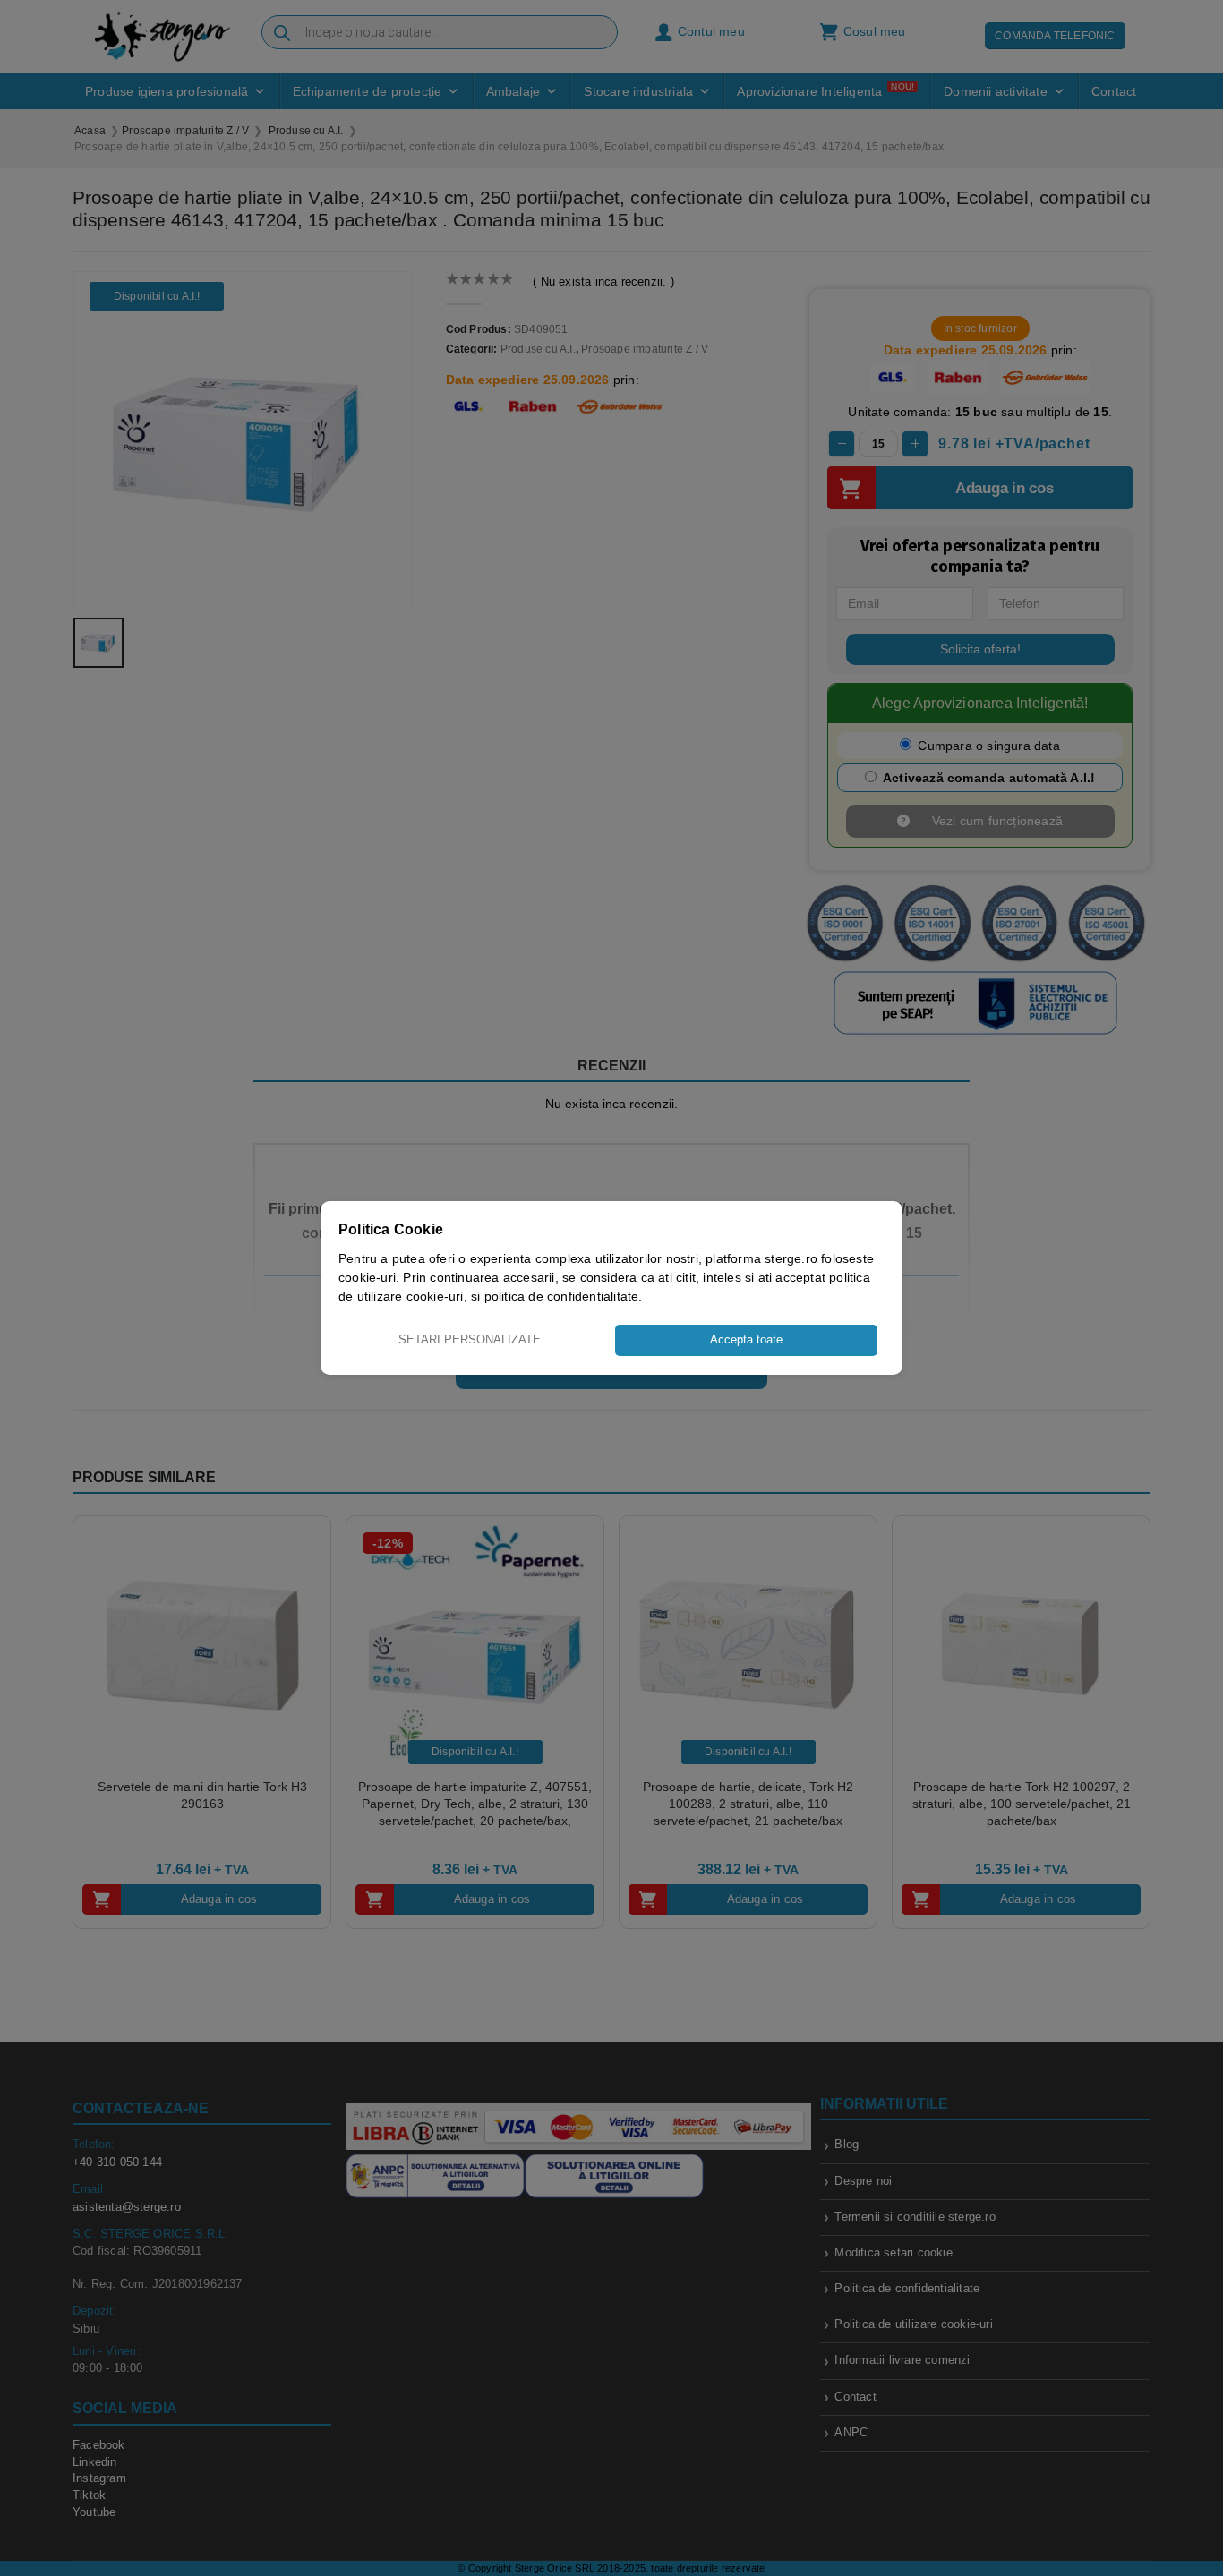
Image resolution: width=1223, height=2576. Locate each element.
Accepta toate (746, 1339)
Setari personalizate (470, 1339)
